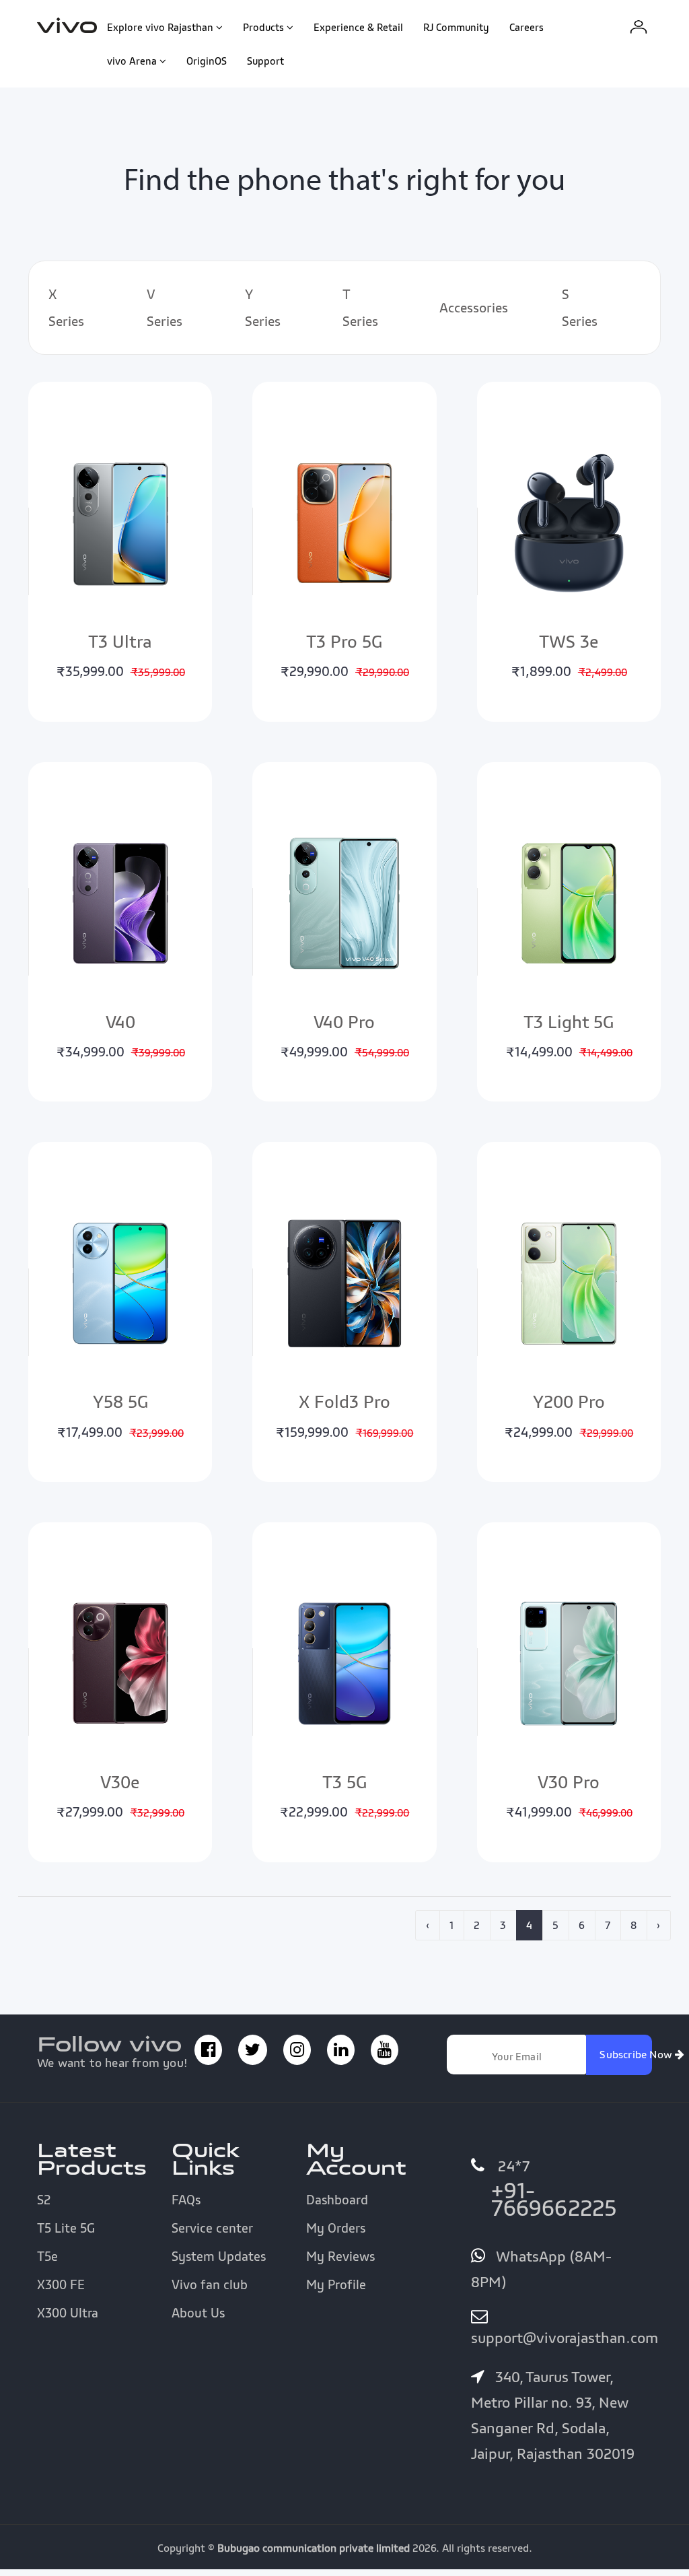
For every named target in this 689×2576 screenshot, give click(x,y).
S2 (44, 2200)
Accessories (474, 308)
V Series (165, 308)
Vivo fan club (210, 2284)
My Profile (336, 2284)
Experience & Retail (358, 27)
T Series (360, 308)
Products (263, 27)
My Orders (336, 2228)
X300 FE (61, 2284)
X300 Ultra (68, 2313)
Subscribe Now (625, 2054)
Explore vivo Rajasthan (160, 27)
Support (265, 61)
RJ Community (456, 27)
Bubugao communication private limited (314, 2548)
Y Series (263, 308)
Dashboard (337, 2200)
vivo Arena (132, 61)
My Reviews (340, 2256)
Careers (527, 27)
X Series (66, 308)
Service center (212, 2228)
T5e (47, 2256)
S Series (580, 308)
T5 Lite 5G (66, 2228)
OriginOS (207, 61)
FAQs (186, 2200)
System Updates (219, 2256)
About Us (198, 2313)
